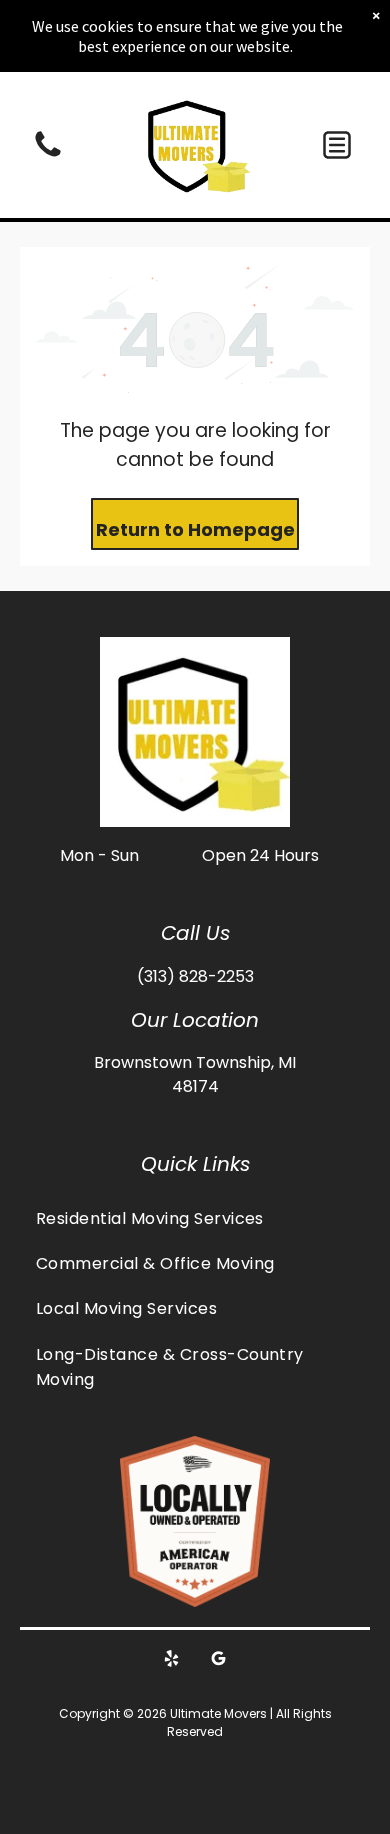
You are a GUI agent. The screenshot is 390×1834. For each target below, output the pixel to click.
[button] (337, 145)
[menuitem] (195, 1217)
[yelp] (172, 1661)
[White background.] (48, 155)
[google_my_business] (219, 1661)
